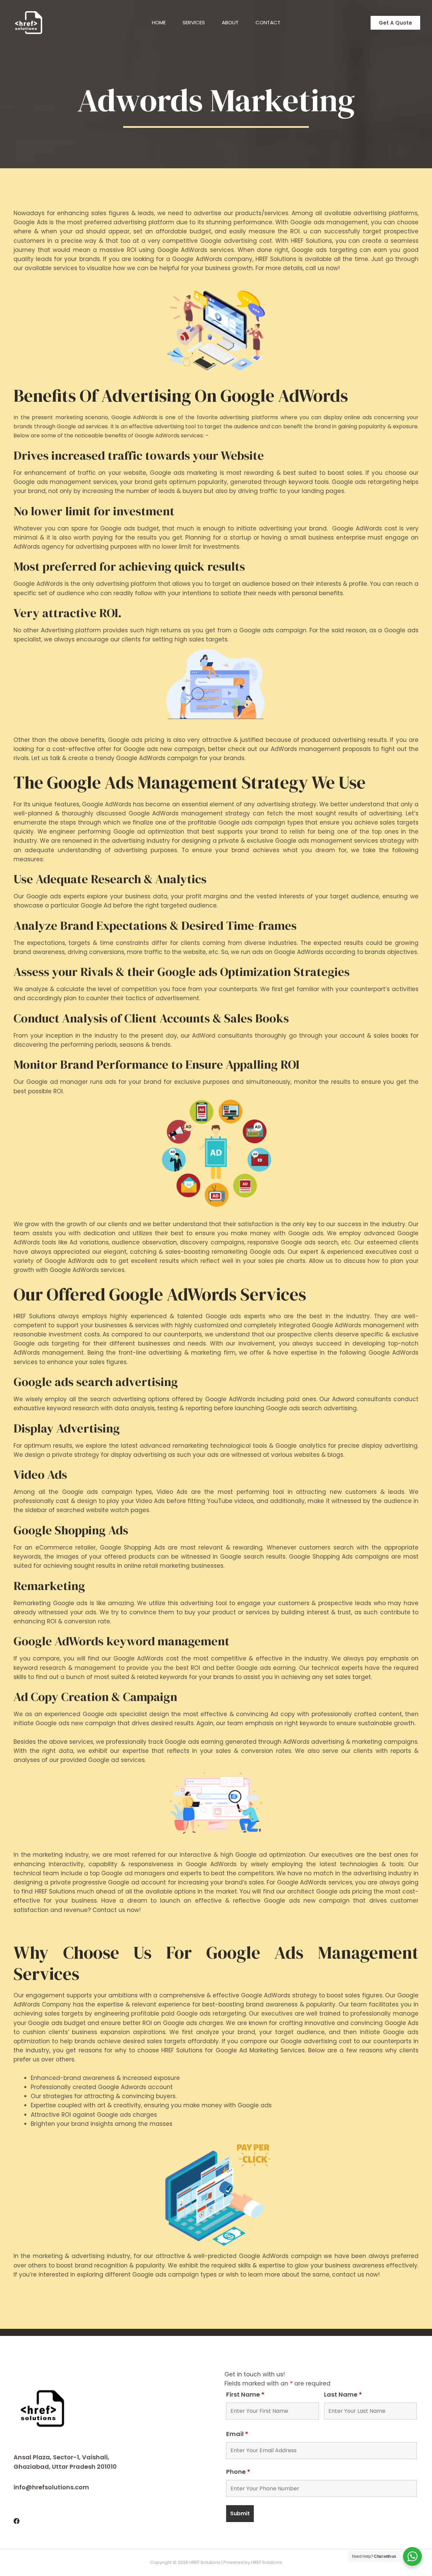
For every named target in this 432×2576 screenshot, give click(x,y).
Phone (238, 2472)
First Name (245, 2394)
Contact (268, 22)
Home (159, 22)
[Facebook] (17, 2521)
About (230, 22)
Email (237, 2434)
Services (194, 22)
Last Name (343, 2394)
